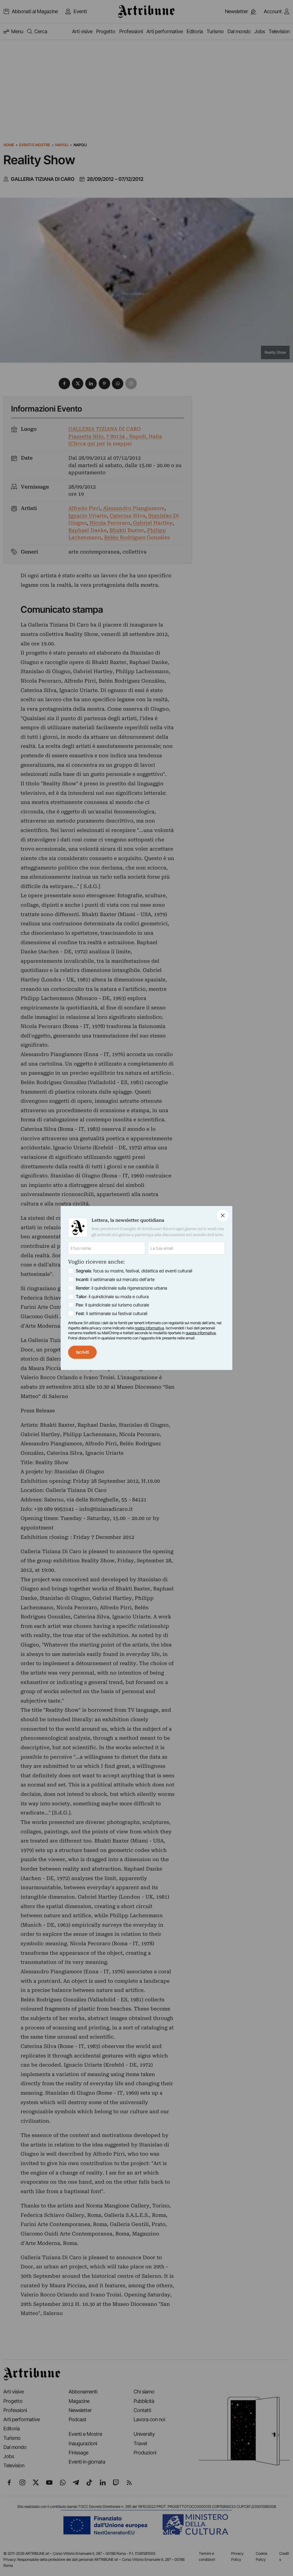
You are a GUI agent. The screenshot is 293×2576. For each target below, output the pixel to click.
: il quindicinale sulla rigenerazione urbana (121, 1288)
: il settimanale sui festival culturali (112, 1313)
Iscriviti (83, 1352)
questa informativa (201, 1333)
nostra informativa (149, 1328)
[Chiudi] (223, 1216)
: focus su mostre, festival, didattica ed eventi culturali (134, 1271)
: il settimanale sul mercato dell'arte (115, 1279)
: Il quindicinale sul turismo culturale (112, 1305)
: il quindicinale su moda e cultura (112, 1297)
